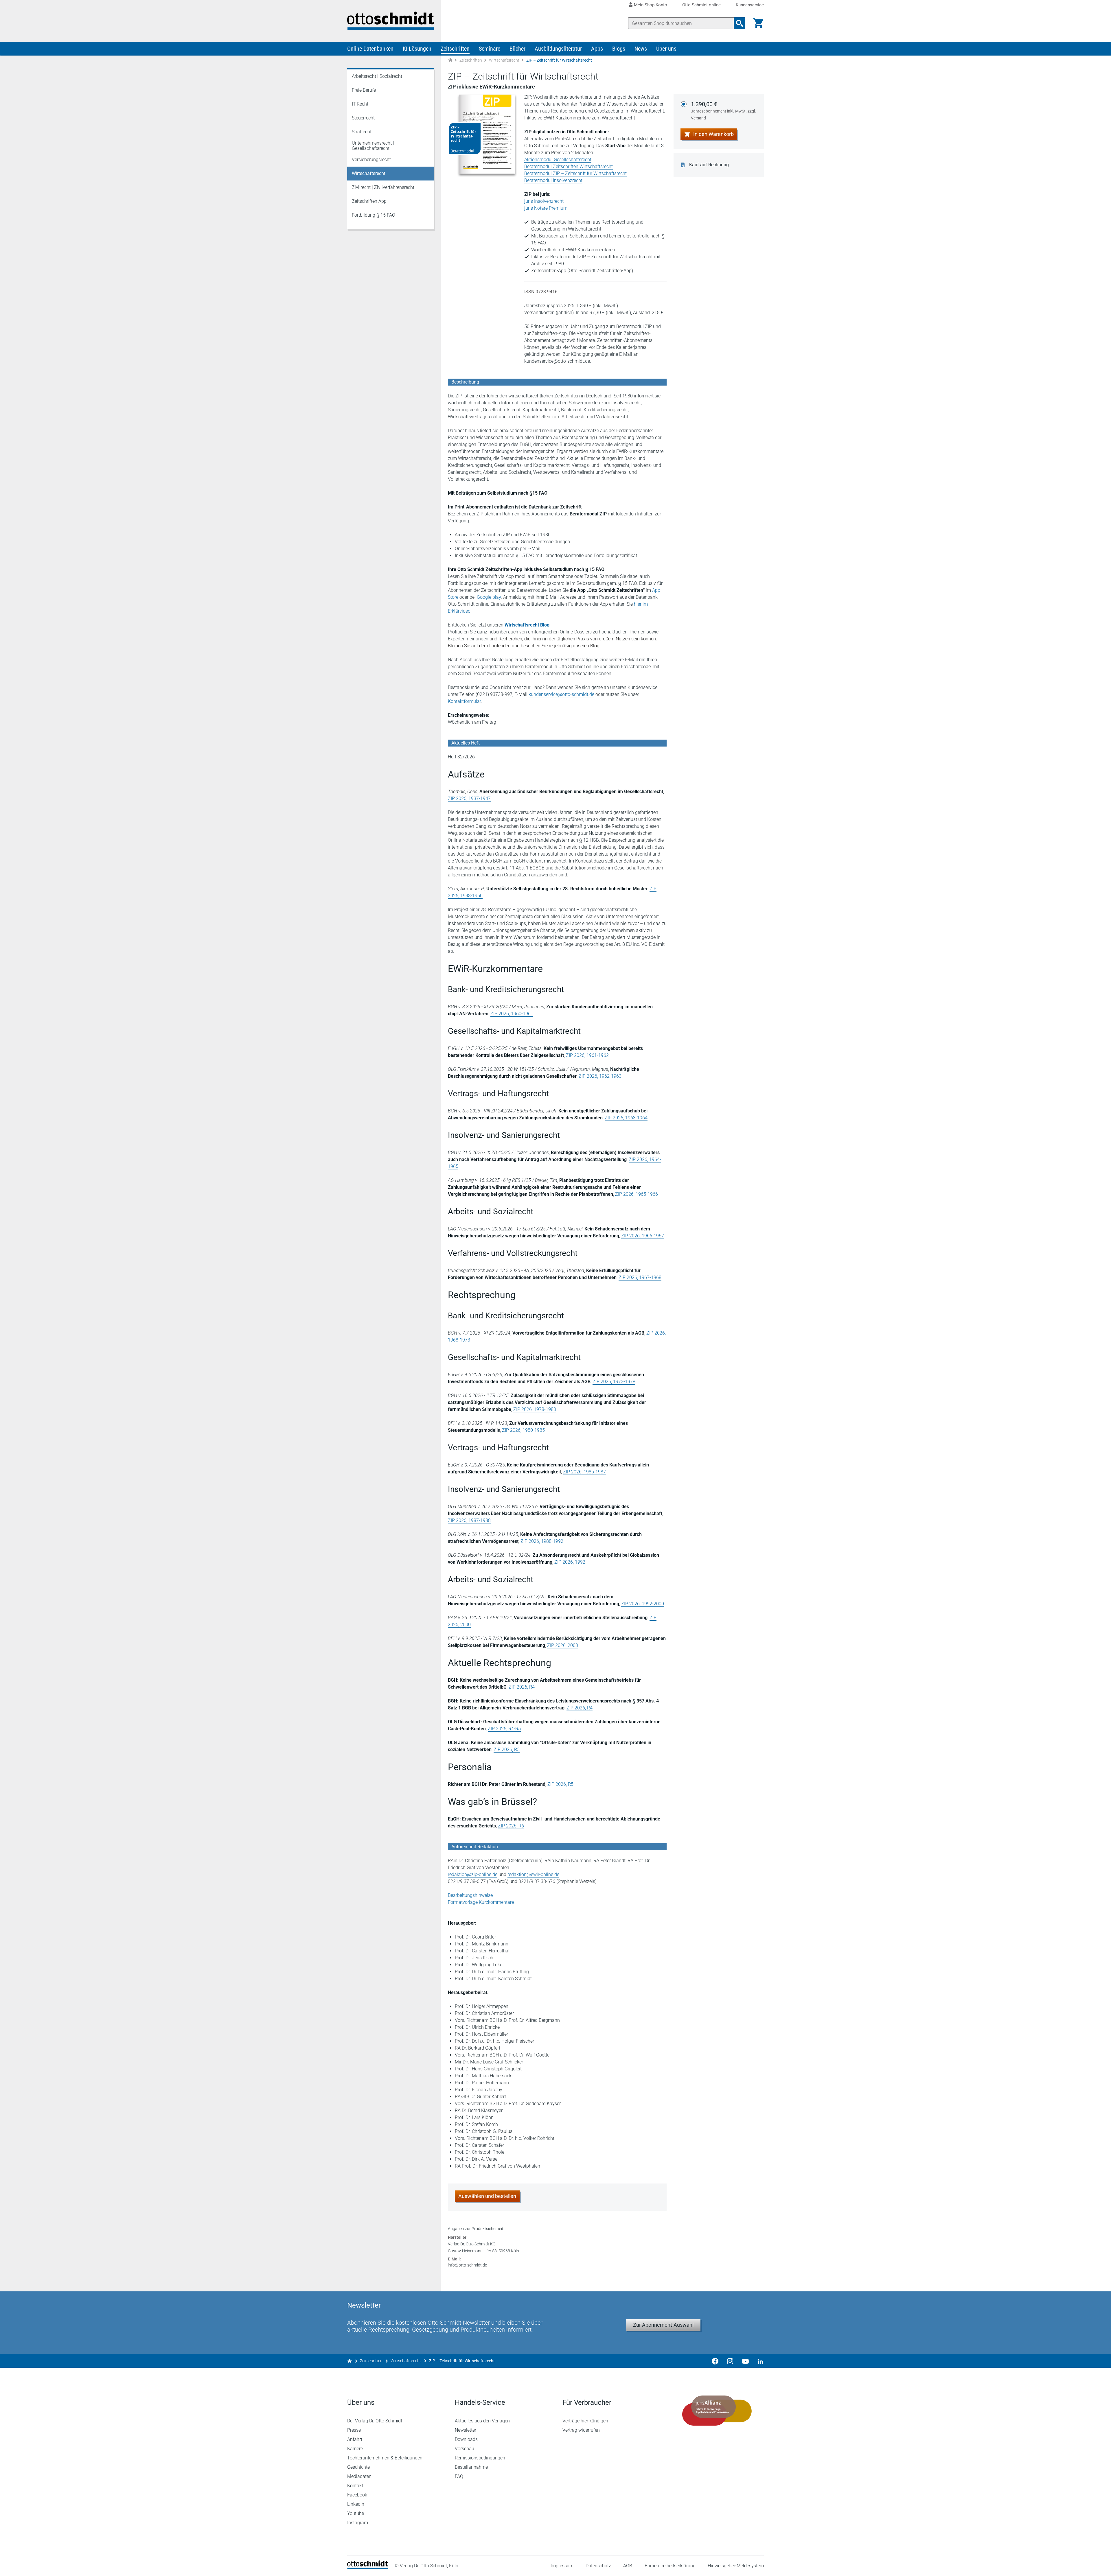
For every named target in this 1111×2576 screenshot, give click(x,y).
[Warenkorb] (758, 23)
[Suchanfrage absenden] (740, 23)
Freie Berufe (364, 90)
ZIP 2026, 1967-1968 (640, 1277)
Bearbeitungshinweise (470, 1895)
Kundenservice (750, 5)
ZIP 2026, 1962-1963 (600, 1076)
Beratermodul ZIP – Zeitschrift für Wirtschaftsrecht (575, 173)
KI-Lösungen (417, 49)
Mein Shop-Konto (651, 5)
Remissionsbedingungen (480, 2458)
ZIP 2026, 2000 (563, 1645)
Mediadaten (359, 2476)
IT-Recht (360, 104)
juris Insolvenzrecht (544, 201)
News (641, 49)
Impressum (562, 2566)
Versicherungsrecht (371, 160)
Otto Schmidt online (701, 5)
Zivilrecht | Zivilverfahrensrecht (383, 187)
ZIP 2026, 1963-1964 (626, 1118)
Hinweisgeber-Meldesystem (736, 2566)
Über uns (666, 49)
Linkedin (356, 2504)
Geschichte (358, 2467)
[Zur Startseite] (450, 60)
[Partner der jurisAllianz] (717, 2411)
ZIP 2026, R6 (511, 1826)
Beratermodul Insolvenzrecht (553, 180)
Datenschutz (598, 2566)
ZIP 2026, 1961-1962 (587, 1055)
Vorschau (465, 2449)
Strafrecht (362, 132)
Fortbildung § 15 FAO (374, 215)
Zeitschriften (455, 49)
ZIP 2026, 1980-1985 (523, 1430)
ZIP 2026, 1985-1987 (584, 1472)
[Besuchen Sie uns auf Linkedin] (759, 2361)
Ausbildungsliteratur (558, 49)
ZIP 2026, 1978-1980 (535, 1409)
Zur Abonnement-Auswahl (663, 2325)
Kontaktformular (464, 701)
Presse (354, 2430)
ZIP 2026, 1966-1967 (643, 1236)
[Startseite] (368, 2567)
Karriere (355, 2449)
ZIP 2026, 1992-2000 (643, 1604)
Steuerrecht (363, 118)
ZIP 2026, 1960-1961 (512, 1014)
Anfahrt (355, 2439)
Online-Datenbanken (370, 49)
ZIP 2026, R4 (522, 1687)
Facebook (357, 2495)
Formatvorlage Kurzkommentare (481, 1902)
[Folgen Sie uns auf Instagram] (730, 2361)
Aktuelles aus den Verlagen (482, 2421)
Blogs (619, 49)
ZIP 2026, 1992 (570, 1562)
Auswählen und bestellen (487, 2196)
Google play (489, 597)
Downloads (466, 2439)
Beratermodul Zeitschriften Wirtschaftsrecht (569, 166)
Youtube (356, 2513)
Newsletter (466, 2430)
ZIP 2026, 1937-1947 (469, 798)
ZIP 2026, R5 (507, 1749)
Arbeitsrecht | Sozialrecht (377, 76)
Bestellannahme (471, 2467)
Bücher (517, 49)
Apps (597, 49)
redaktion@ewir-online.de (533, 1874)
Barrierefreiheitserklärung (670, 2566)
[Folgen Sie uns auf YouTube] (745, 2361)
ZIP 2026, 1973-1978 (614, 1382)
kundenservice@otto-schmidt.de (561, 694)
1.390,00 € (723, 110)
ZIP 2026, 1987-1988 (469, 1520)
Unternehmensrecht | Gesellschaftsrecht (373, 146)
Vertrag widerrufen (581, 2430)
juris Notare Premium (546, 208)
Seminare (490, 49)
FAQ (459, 2476)
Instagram (358, 2523)
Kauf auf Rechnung (709, 165)
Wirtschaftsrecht (504, 60)
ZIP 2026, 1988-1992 (542, 1541)
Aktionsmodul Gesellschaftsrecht (558, 160)
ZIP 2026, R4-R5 (504, 1729)
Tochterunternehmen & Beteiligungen (385, 2458)
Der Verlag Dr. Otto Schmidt (375, 2421)
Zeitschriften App (369, 201)
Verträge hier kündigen (585, 2421)
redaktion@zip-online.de (473, 1874)
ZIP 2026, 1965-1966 (637, 1194)
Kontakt (355, 2486)
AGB (628, 2566)
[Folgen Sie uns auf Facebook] (715, 2361)
